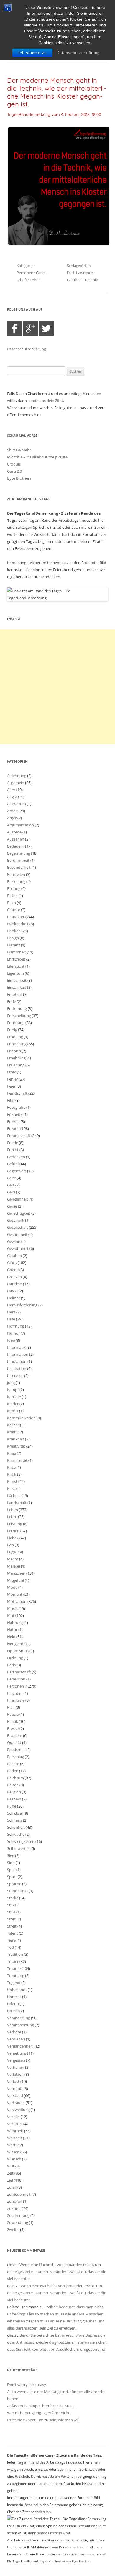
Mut (11, 1615)
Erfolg (12, 1030)
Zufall (12, 2187)
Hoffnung (16, 1326)
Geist (11, 1178)
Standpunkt (18, 1891)
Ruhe (12, 1806)
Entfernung (17, 1008)
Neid (11, 1637)
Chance (14, 910)
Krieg (11, 1453)
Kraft (11, 1432)
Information (18, 1354)
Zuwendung (18, 2222)
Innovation (17, 1361)
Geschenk (16, 1220)
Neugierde (16, 1644)
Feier (11, 1086)
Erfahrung (16, 1023)
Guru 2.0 (14, 471)
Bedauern (16, 846)
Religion (14, 1792)
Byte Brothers (19, 478)
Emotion (15, 994)
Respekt (14, 1799)
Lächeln (14, 1495)
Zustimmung (18, 2215)
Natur (12, 1630)
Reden (13, 1771)
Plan (11, 1707)
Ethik (11, 1072)
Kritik (12, 1474)
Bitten (12, 896)
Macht (13, 1559)
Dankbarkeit (18, 924)
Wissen (13, 2152)
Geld (11, 1192)
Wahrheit (15, 2131)
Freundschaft (19, 1136)
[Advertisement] (57, 687)
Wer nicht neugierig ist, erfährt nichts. (40, 2413)
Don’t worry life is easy (27, 2385)
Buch (11, 903)
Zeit (10, 2173)
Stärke (13, 1898)
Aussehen (16, 839)
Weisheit (15, 2138)
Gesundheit (17, 1234)
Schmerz (15, 1820)
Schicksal (15, 1813)
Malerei (14, 1566)
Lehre (12, 1517)
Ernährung (16, 1058)
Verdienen (16, 2039)
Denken (14, 931)
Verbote (14, 2032)
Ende (11, 1001)
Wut (11, 2166)
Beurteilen (16, 874)
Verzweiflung (18, 2110)
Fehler (13, 1079)
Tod (10, 1947)
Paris (11, 1665)
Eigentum (15, 973)
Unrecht (14, 1997)
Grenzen (14, 1277)
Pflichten (15, 1693)
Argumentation (20, 825)
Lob (10, 1545)
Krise (11, 1467)
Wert (11, 2145)
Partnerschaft (19, 1672)
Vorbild (13, 2117)
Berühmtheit (18, 860)
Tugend (14, 1983)
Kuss (11, 1488)
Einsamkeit (17, 987)
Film (11, 1100)
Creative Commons (79, 2554)
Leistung (15, 1524)
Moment (15, 1594)
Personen (25, 273)
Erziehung (16, 1065)
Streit (12, 1926)
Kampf (13, 1390)
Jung (11, 1383)
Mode (12, 1587)
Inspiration (17, 1368)
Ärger (12, 818)
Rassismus (16, 1750)
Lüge (11, 1552)
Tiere (11, 1940)
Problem (15, 1735)
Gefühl (13, 1164)
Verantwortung (20, 2025)
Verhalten (16, 2067)
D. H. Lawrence (80, 273)
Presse (13, 1728)
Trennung (16, 1975)
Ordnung (15, 1658)
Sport (12, 1877)
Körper (13, 1425)
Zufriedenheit (19, 2194)
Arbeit (12, 811)
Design (13, 938)
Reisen (13, 1785)
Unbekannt (17, 1990)
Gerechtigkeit (19, 1213)
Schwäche (16, 1834)
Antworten (17, 804)
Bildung (14, 888)
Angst (12, 797)
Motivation (17, 1601)
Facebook (14, 329)
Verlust (13, 2081)
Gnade (13, 1270)
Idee (11, 1340)
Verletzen (15, 2074)
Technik (91, 280)
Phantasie (16, 1700)
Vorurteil (15, 2124)
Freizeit (13, 1121)
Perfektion (16, 1679)
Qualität (14, 1743)
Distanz (14, 945)
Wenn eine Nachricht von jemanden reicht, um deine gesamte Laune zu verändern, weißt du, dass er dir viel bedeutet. (56, 2272)
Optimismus (18, 1651)
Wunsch (14, 2159)
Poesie (13, 1714)
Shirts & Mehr (19, 450)
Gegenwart (17, 1171)
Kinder (13, 1404)
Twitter (46, 329)
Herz (11, 1312)
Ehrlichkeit (16, 959)
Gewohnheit (18, 1248)
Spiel (11, 1870)
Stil (10, 1905)
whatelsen (16, 2321)
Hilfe (11, 1319)
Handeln (15, 1284)
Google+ (30, 329)
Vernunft (15, 2088)
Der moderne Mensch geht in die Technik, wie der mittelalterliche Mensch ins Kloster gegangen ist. (57, 92)
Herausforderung (22, 1305)
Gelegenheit (18, 1199)
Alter (11, 790)
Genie (12, 1206)
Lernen (13, 1531)
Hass (11, 1291)
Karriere (14, 1397)
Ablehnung (17, 776)
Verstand (15, 2095)
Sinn (11, 1863)
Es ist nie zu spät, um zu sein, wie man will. (44, 2420)
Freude (13, 1128)
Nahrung (15, 1623)
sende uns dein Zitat (45, 401)
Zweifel (13, 2230)
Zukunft (14, 2208)
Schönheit (16, 1827)
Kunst (12, 1481)
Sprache (14, 1884)
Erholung (15, 1037)
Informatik (16, 1347)
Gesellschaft (18, 1227)
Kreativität (16, 1446)
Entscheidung (19, 1016)
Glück (12, 1263)
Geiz (11, 1185)
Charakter (16, 917)
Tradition (15, 1954)
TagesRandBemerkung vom (54, 114)
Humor (13, 1333)
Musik (12, 1608)
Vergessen (16, 2060)
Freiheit (14, 1114)
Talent (13, 1933)
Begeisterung (19, 853)
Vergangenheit (20, 2046)
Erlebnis (14, 1051)
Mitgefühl (15, 1580)
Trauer (13, 1961)
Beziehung (16, 881)
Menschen (16, 1573)
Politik (13, 1721)
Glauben (74, 280)
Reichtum (15, 1778)
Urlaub (13, 2004)
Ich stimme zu (32, 53)
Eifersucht (16, 966)
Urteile (13, 2011)
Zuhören (15, 2201)
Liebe (12, 1538)
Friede (13, 1143)
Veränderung (19, 2018)
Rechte (13, 1764)
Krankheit (16, 1439)
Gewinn (14, 1241)
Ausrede (14, 832)
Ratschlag (15, 1757)
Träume (14, 1968)
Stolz (11, 1919)
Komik (13, 1411)
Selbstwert (16, 1848)
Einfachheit (17, 980)
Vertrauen (16, 2103)
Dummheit (17, 952)
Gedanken (16, 1157)
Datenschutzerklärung (78, 53)
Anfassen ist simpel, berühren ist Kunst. (41, 2406)
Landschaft (17, 1503)
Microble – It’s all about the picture (37, 457)
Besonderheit (19, 867)
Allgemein (16, 783)
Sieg (11, 1855)
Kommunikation (21, 1418)
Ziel (10, 2180)
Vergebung (17, 2053)
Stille (11, 1912)
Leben (35, 280)
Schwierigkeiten (21, 1841)
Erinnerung (17, 1044)
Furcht (13, 1150)
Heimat (14, 1298)
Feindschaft (17, 1093)
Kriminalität (17, 1460)
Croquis (14, 464)
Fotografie (16, 1107)
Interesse (15, 1375)
